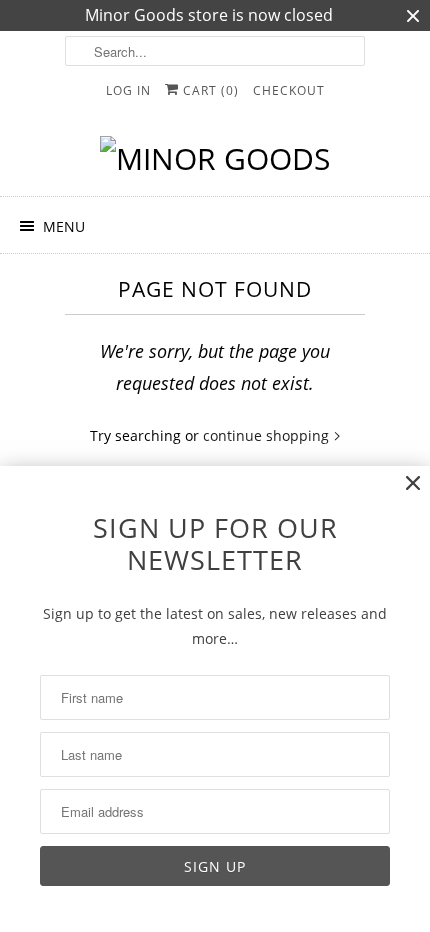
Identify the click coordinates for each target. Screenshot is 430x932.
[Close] (413, 483)
